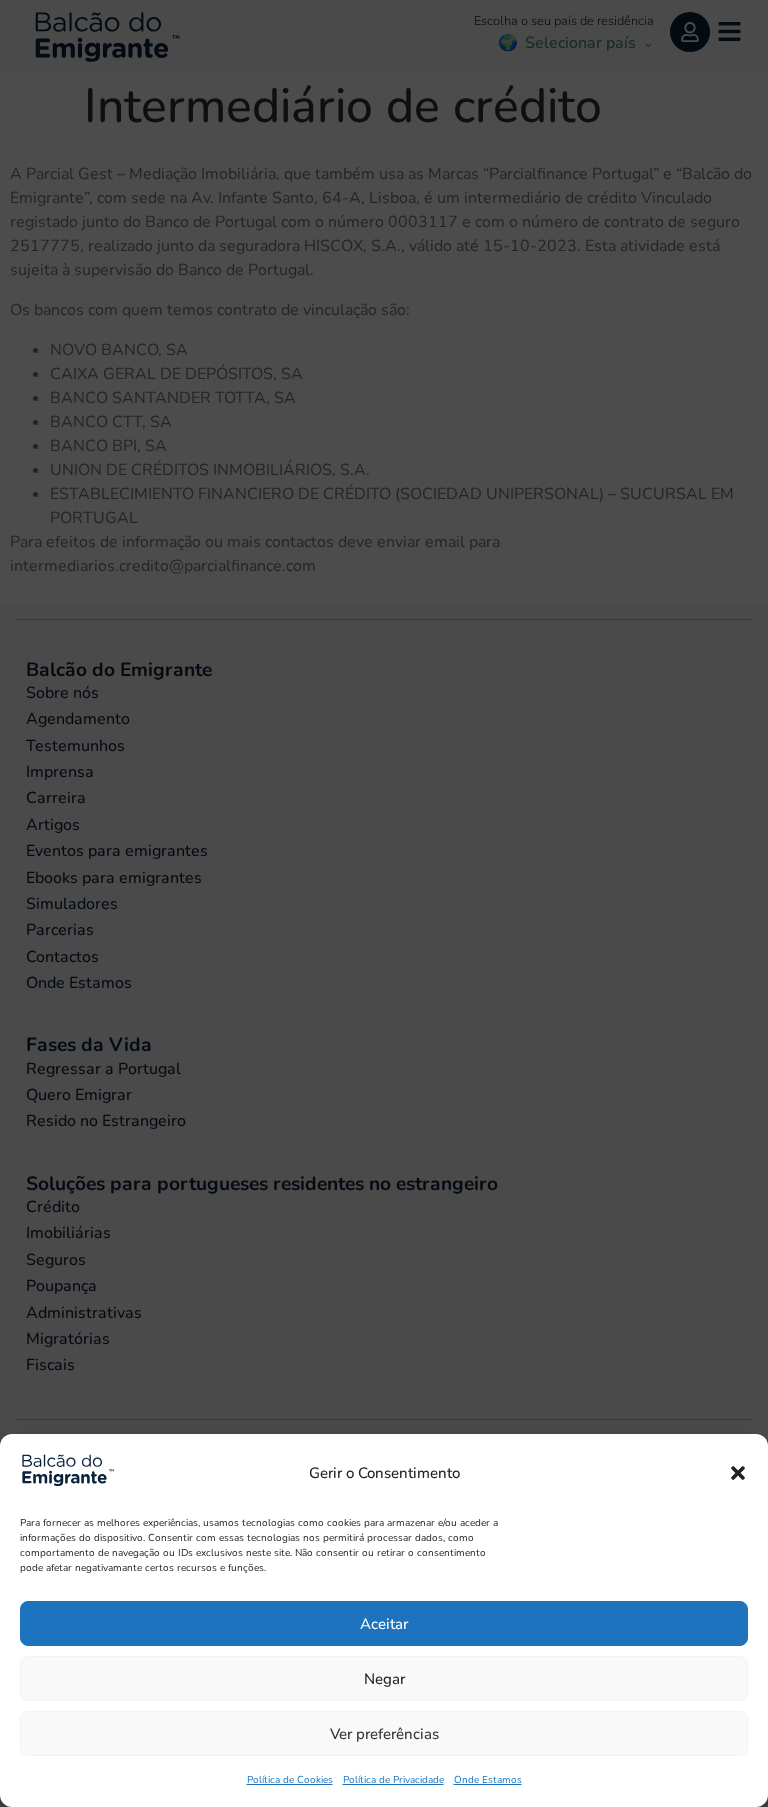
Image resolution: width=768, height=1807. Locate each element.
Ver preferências (384, 1734)
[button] (738, 1473)
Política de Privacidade (393, 1780)
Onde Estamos (488, 1780)
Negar (384, 1679)
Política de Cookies (290, 1780)
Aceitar (384, 1624)
